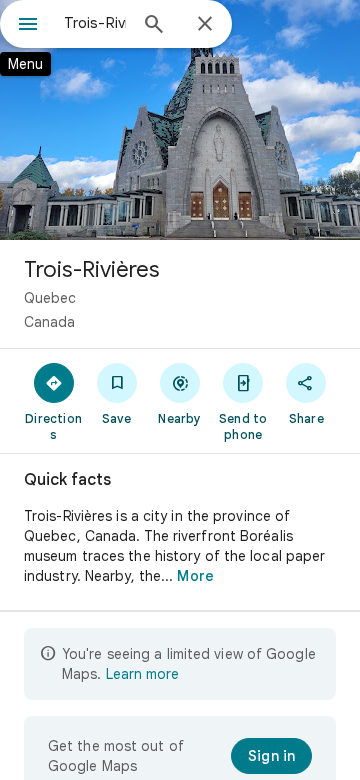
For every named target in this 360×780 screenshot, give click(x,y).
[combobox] (95, 23)
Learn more (142, 674)
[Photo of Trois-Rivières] (180, 120)
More (195, 576)
